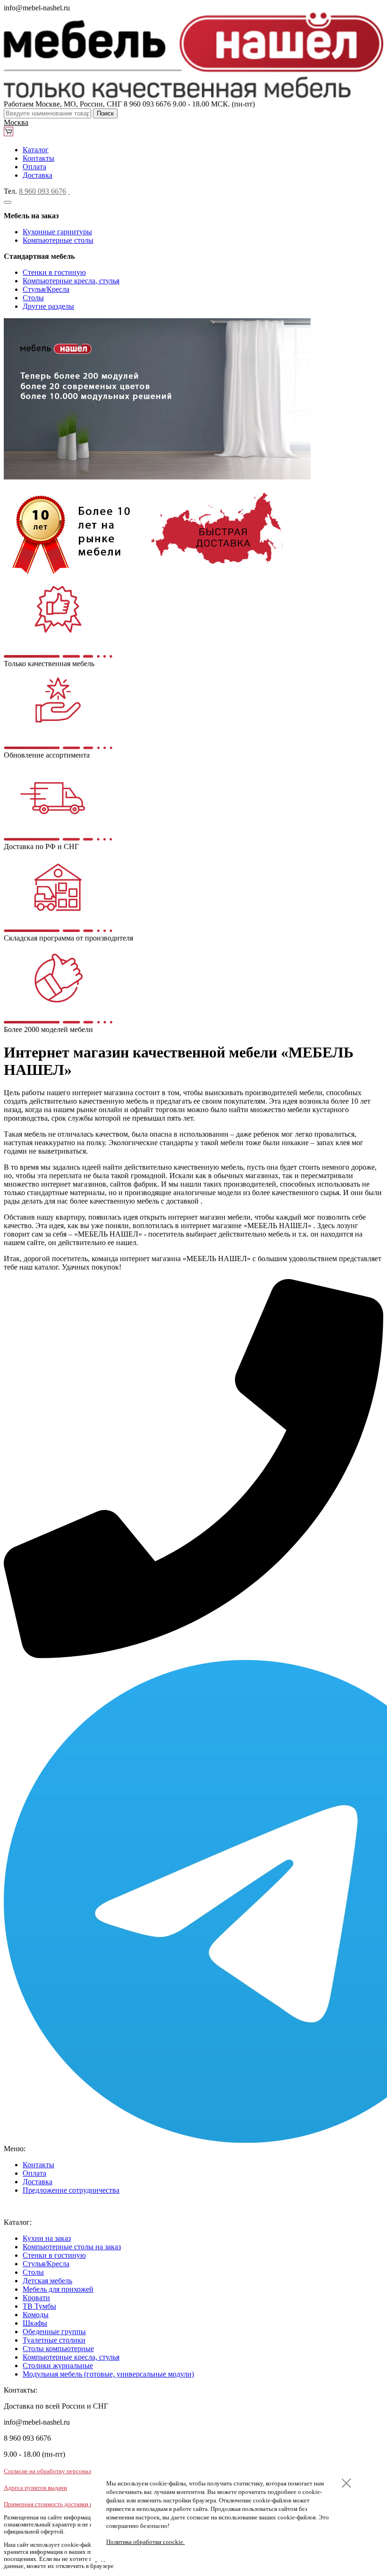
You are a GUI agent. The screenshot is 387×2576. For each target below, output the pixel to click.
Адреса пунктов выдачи (35, 2488)
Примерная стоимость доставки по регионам (63, 2504)
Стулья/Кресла (46, 289)
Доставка (38, 175)
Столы (33, 298)
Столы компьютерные (58, 2349)
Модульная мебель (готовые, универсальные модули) (108, 2374)
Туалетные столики (54, 2340)
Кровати (36, 2298)
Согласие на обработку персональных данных (65, 2471)
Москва (16, 122)
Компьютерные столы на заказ (72, 2247)
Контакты (38, 158)
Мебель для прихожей (58, 2289)
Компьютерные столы (58, 240)
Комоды (36, 2315)
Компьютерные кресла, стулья (71, 281)
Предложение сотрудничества (71, 2190)
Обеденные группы (54, 2332)
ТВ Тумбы (39, 2306)
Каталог (36, 150)
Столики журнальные (58, 2365)
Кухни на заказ (47, 2238)
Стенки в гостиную (54, 272)
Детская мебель (47, 2281)
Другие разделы (48, 306)
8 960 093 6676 (42, 191)
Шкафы (35, 2323)
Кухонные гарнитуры (57, 232)
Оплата (34, 167)
